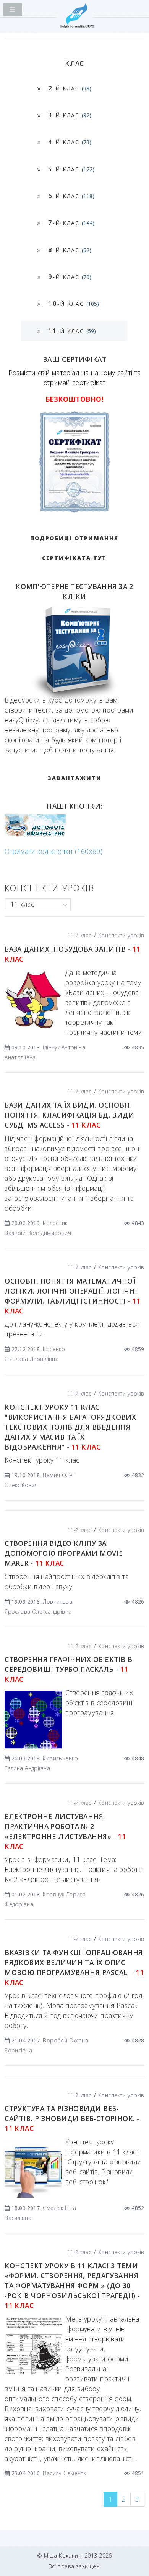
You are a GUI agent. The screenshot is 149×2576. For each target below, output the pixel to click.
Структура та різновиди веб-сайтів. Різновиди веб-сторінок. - (72, 2118)
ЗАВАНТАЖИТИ (74, 778)
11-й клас (79, 935)
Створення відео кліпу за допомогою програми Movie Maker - (64, 1553)
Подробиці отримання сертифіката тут (74, 548)
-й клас (70, 88)
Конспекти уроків (121, 935)
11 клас (22, 904)
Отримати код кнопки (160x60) (53, 851)
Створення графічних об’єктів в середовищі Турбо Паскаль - (68, 1669)
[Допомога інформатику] (35, 835)
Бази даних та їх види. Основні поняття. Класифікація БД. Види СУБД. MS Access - (69, 1115)
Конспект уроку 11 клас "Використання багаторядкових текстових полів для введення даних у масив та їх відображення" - (70, 1427)
